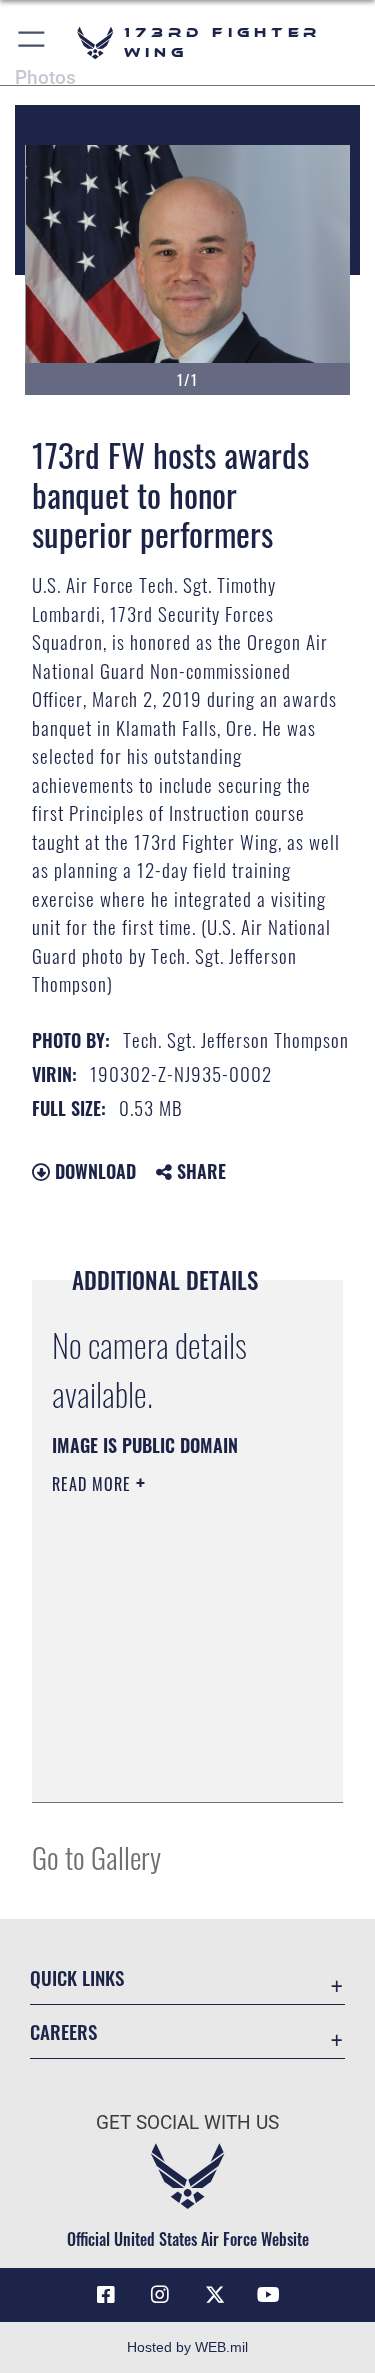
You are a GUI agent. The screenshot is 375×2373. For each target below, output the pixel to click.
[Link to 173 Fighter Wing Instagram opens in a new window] (160, 2295)
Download (93, 1171)
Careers (63, 2031)
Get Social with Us (187, 2122)
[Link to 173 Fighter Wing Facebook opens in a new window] (106, 2295)
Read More (94, 1484)
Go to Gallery (96, 1856)
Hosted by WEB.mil (187, 2347)
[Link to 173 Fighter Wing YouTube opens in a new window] (269, 2295)
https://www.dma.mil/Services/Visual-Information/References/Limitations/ (173, 1765)
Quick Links (77, 1977)
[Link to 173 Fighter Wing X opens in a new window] (215, 2295)
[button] (32, 42)
